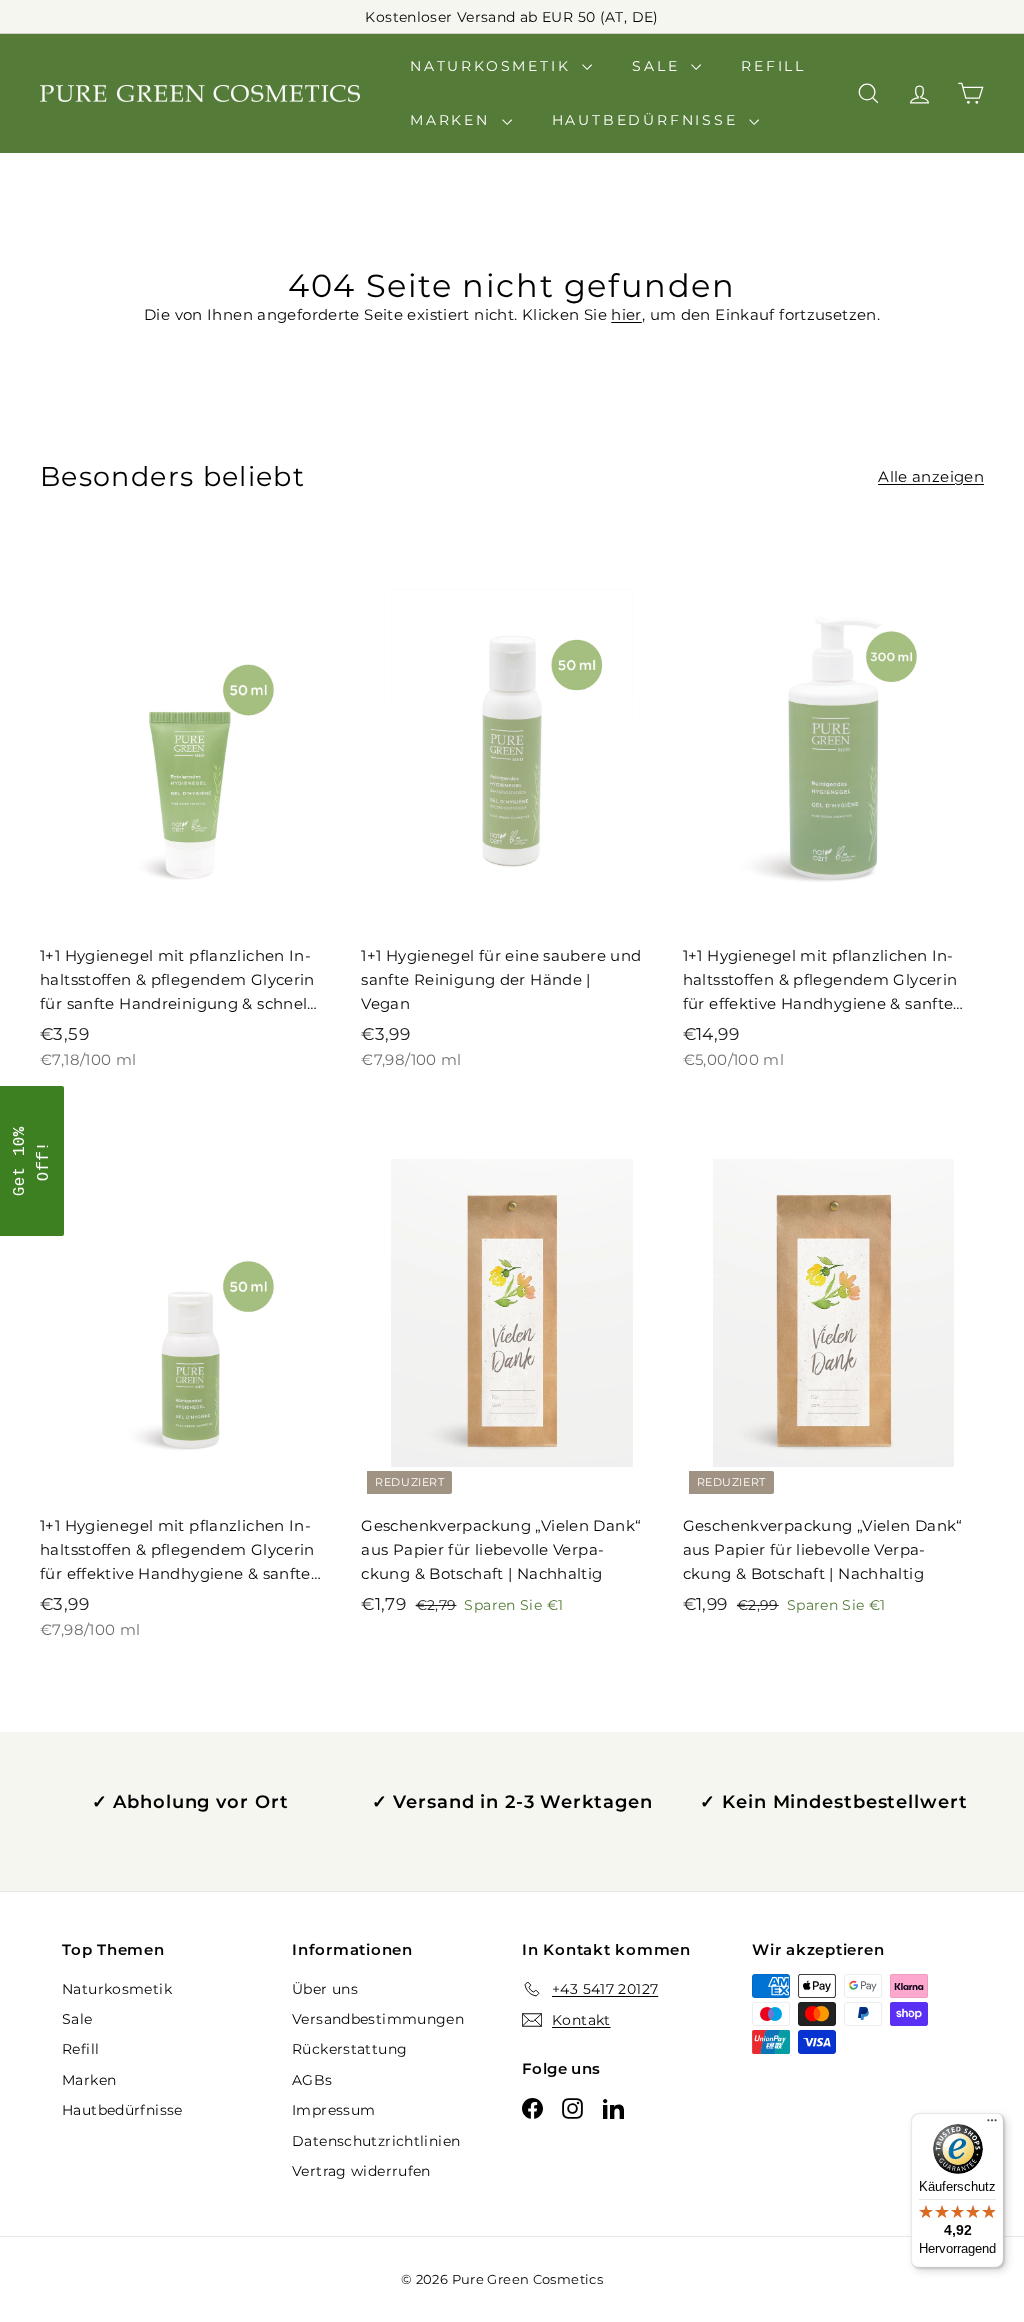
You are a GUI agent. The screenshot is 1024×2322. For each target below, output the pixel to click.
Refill (773, 66)
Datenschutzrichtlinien (376, 2141)
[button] (32, 1161)
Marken (453, 120)
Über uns (325, 1989)
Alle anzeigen (931, 476)
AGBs (312, 2080)
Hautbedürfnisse (648, 120)
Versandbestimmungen (378, 2019)
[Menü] (992, 2125)
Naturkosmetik (493, 66)
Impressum (333, 2110)
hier (626, 314)
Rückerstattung (349, 2049)
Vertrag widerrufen (361, 2171)
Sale (659, 66)
